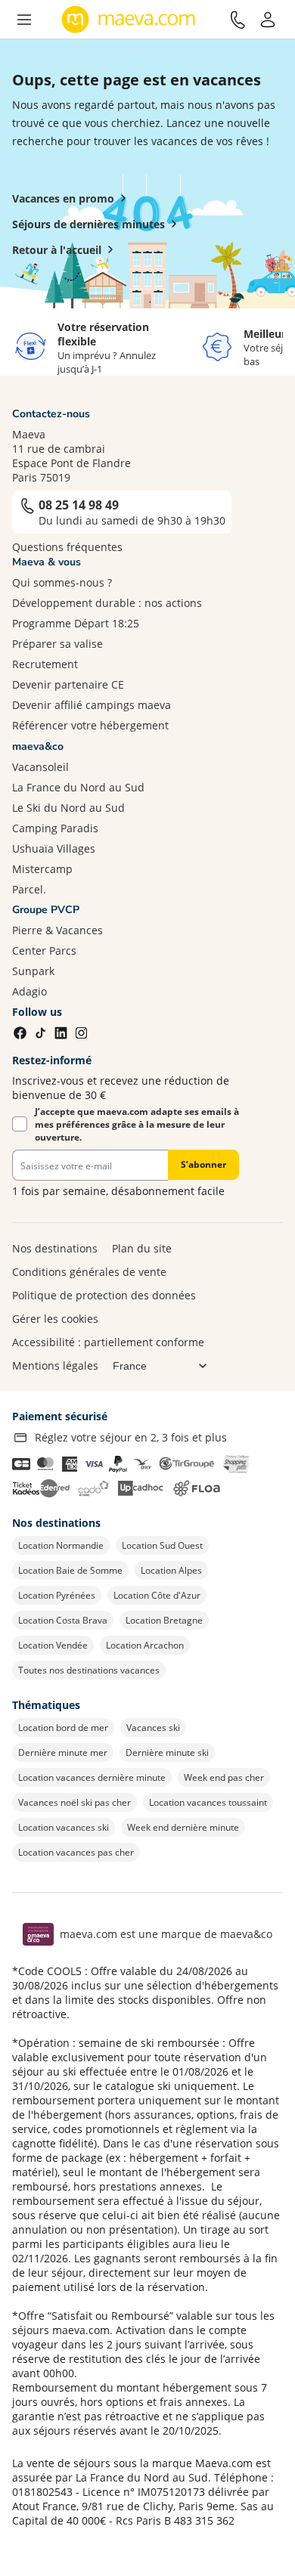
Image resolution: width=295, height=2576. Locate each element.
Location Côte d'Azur (157, 1595)
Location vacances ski (64, 1827)
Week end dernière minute (183, 1827)
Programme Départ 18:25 (76, 623)
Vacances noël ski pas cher (75, 1802)
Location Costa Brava (63, 1620)
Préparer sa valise (57, 644)
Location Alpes (171, 1570)
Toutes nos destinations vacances (89, 1670)
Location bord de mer (63, 1728)
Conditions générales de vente (89, 1272)
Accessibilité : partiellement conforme (108, 1342)
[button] (24, 20)
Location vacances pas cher (76, 1852)
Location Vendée (53, 1645)
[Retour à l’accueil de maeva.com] (129, 20)
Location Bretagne (164, 1620)
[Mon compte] (268, 20)
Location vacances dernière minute (92, 1777)
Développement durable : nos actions (107, 603)
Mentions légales (55, 1365)
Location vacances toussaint (208, 1802)
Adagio (29, 991)
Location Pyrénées (57, 1595)
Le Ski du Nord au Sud (68, 808)
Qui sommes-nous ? (62, 582)
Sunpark (33, 971)
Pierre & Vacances (57, 930)
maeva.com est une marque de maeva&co (166, 1934)
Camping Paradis (55, 828)
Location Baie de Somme (70, 1570)
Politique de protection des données (104, 1295)
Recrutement (45, 664)
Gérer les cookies (55, 1319)
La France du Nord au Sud (78, 787)
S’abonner (203, 1164)
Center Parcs (44, 951)
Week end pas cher (224, 1777)
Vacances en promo (63, 198)
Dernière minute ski (167, 1752)
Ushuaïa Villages (54, 848)
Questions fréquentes (67, 547)
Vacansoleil (40, 767)
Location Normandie (61, 1545)
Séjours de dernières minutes (88, 224)
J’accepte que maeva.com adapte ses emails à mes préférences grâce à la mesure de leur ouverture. (137, 1124)
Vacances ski (153, 1728)
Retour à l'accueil (57, 250)
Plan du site (142, 1248)
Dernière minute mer (63, 1752)
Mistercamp (42, 869)
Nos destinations (55, 1248)
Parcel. (29, 889)
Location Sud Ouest (162, 1545)
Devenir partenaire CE (68, 684)
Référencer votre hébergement (90, 725)
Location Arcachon (145, 1645)
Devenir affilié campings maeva (92, 705)
